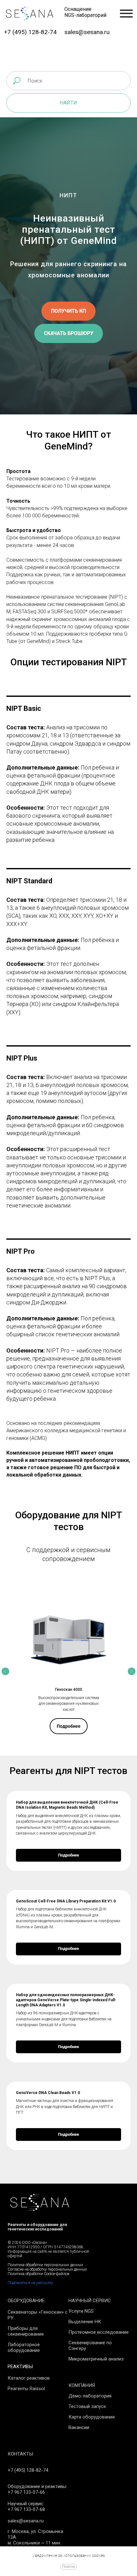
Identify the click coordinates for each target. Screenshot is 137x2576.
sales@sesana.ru (87, 32)
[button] (68, 1451)
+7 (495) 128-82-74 (30, 32)
